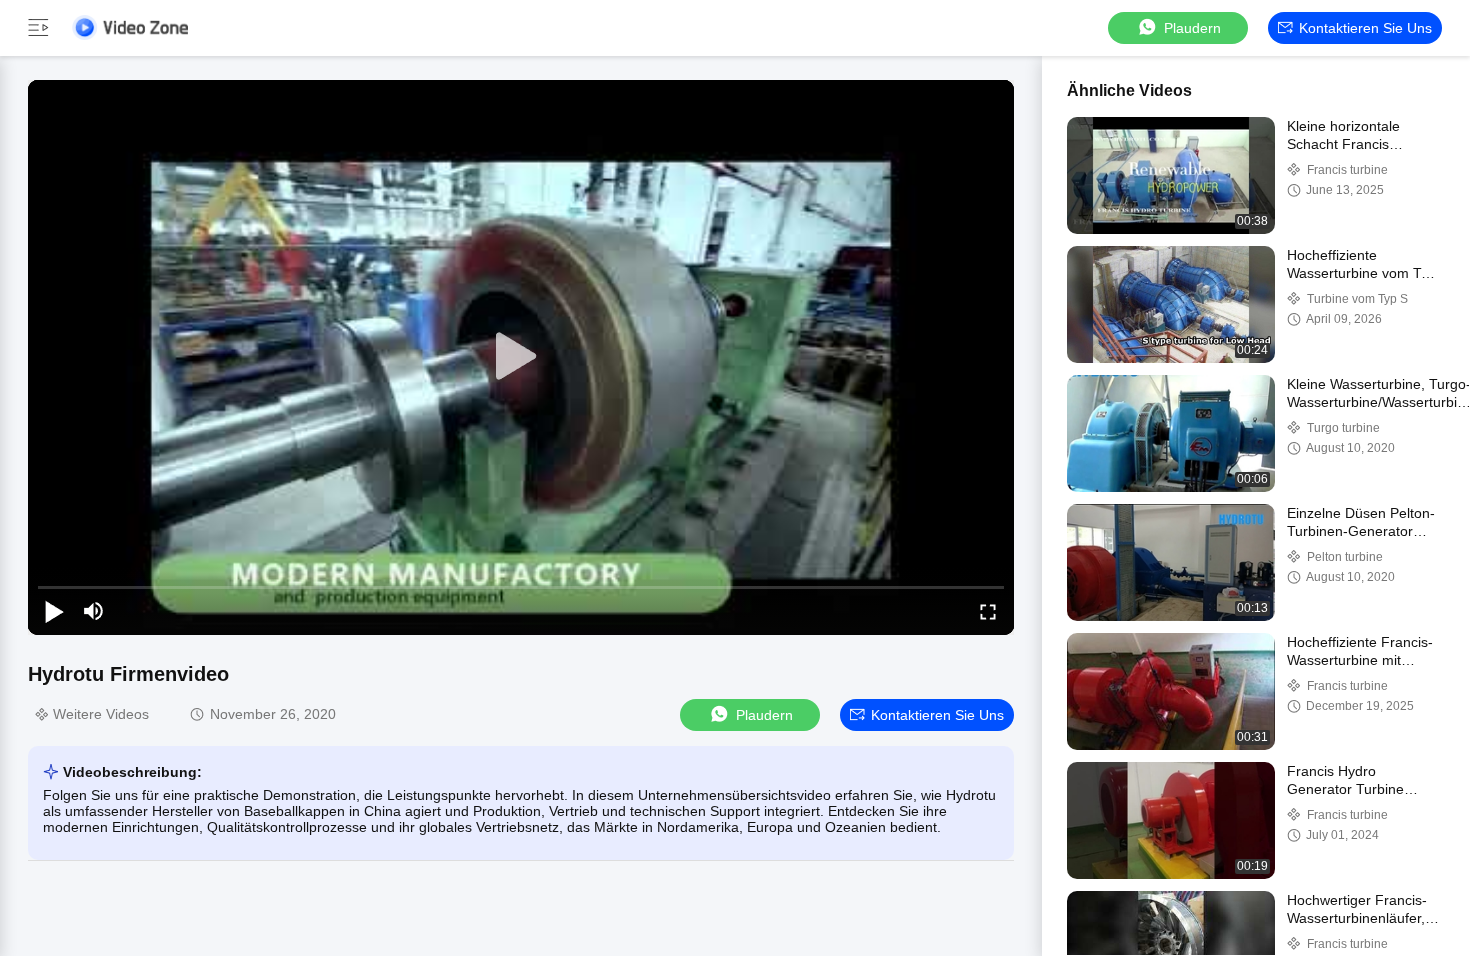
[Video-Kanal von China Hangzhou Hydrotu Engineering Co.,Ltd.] (130, 27)
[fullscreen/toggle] (988, 611)
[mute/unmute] (94, 611)
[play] (521, 357)
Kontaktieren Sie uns (1365, 28)
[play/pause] (54, 611)
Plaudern (1192, 28)
